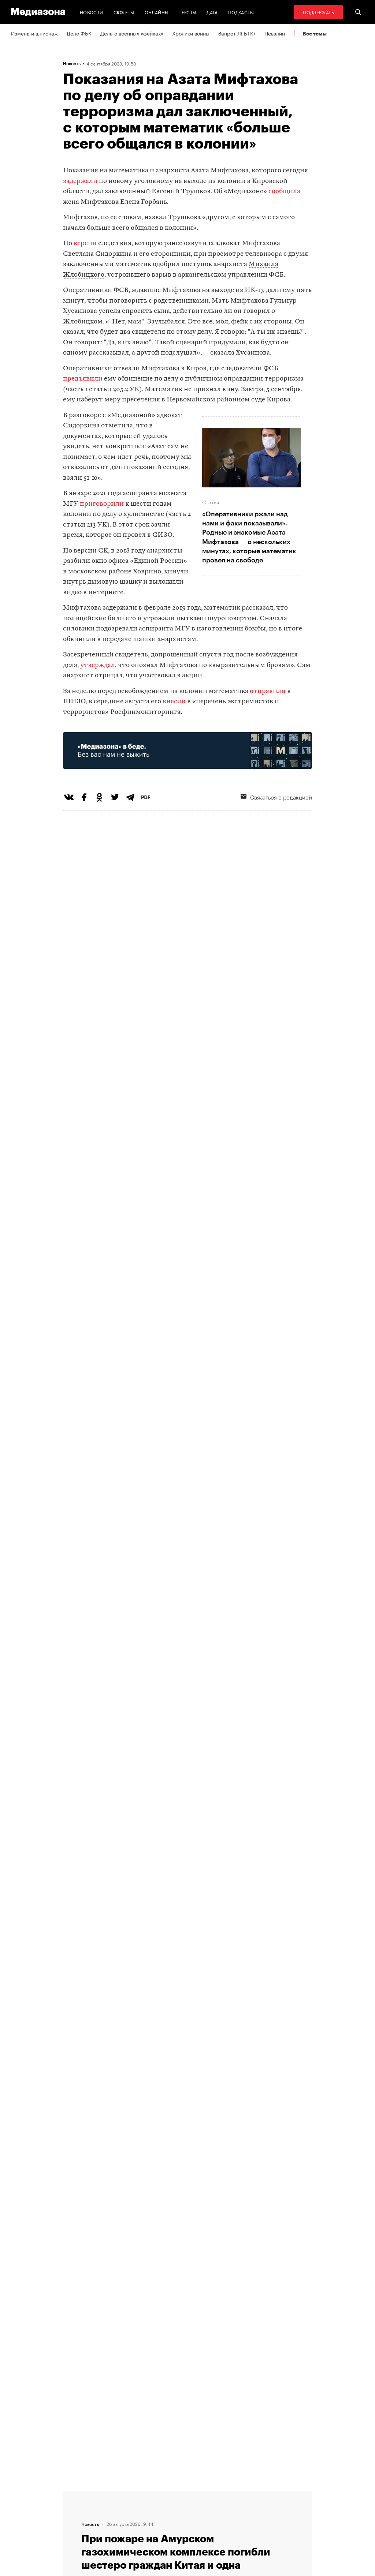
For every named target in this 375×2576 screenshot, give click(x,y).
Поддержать (318, 12)
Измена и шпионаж (34, 33)
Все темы (315, 33)
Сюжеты (124, 12)
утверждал (98, 665)
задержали (80, 181)
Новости (92, 12)
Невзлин (275, 33)
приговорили (102, 504)
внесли (174, 702)
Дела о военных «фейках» (132, 33)
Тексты (187, 12)
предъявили (83, 379)
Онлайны (157, 12)
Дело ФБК (79, 33)
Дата (212, 12)
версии (85, 244)
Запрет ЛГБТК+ (237, 33)
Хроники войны (191, 33)
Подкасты (241, 12)
